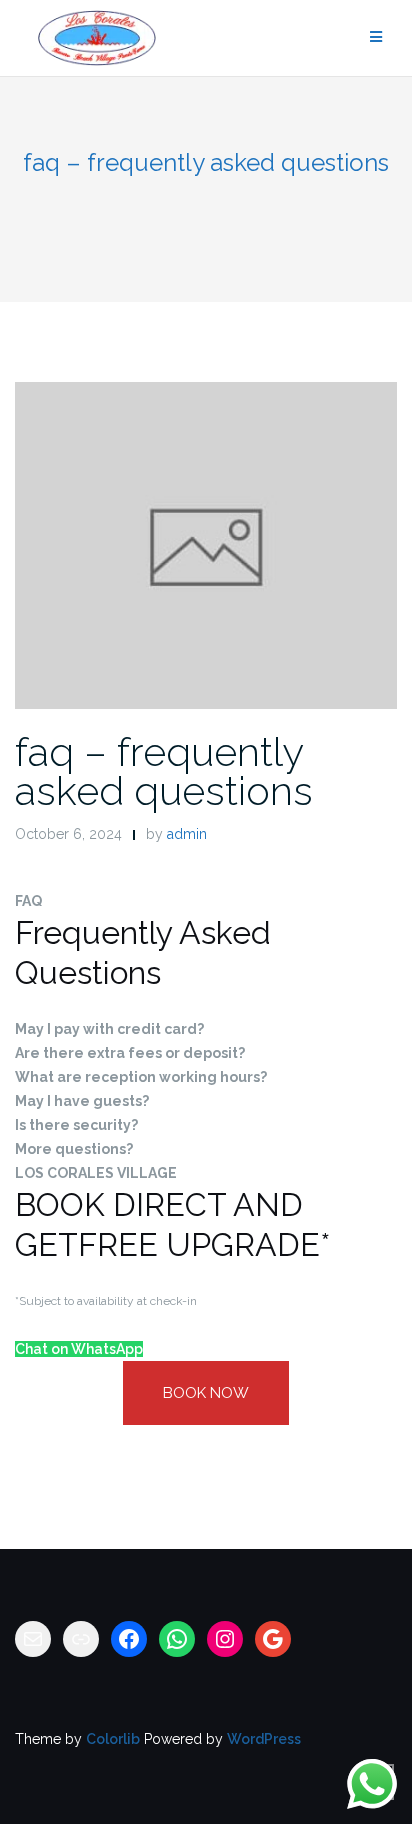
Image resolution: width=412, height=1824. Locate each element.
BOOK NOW (206, 1393)
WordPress (264, 1739)
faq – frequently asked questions (164, 771)
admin (187, 834)
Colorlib (113, 1739)
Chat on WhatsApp (79, 1349)
